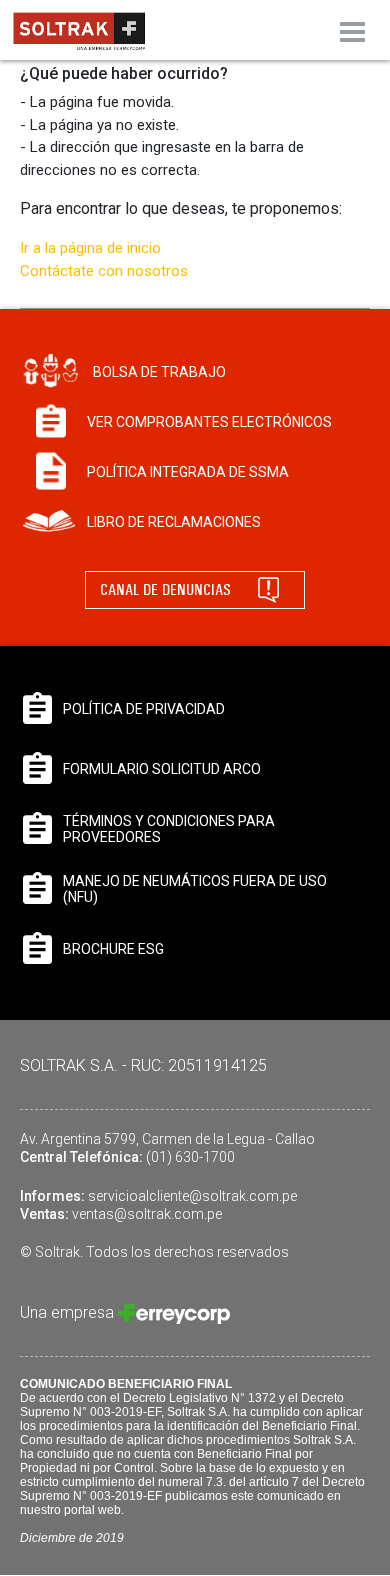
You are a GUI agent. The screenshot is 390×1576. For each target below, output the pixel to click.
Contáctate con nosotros (104, 271)
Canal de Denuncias (165, 589)
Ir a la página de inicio (90, 248)
